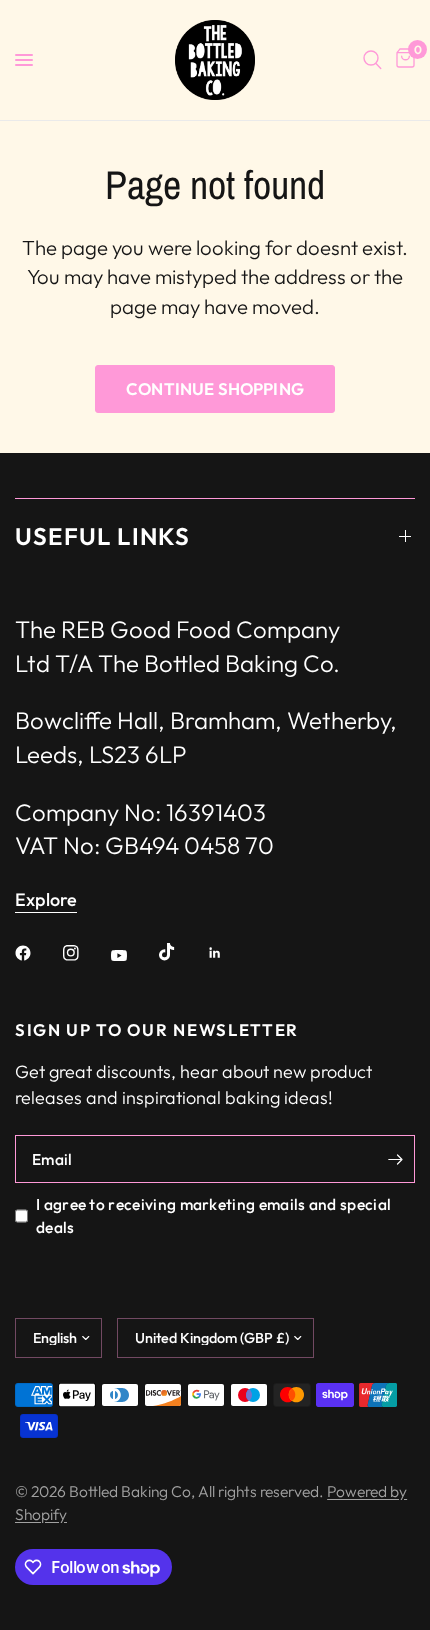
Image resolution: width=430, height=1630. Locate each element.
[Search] (372, 60)
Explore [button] (46, 900)
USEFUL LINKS (102, 536)
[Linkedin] (229, 953)
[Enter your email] (395, 1159)
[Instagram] (85, 953)
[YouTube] (133, 955)
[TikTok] (181, 952)
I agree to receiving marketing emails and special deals (213, 1215)
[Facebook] (37, 953)
